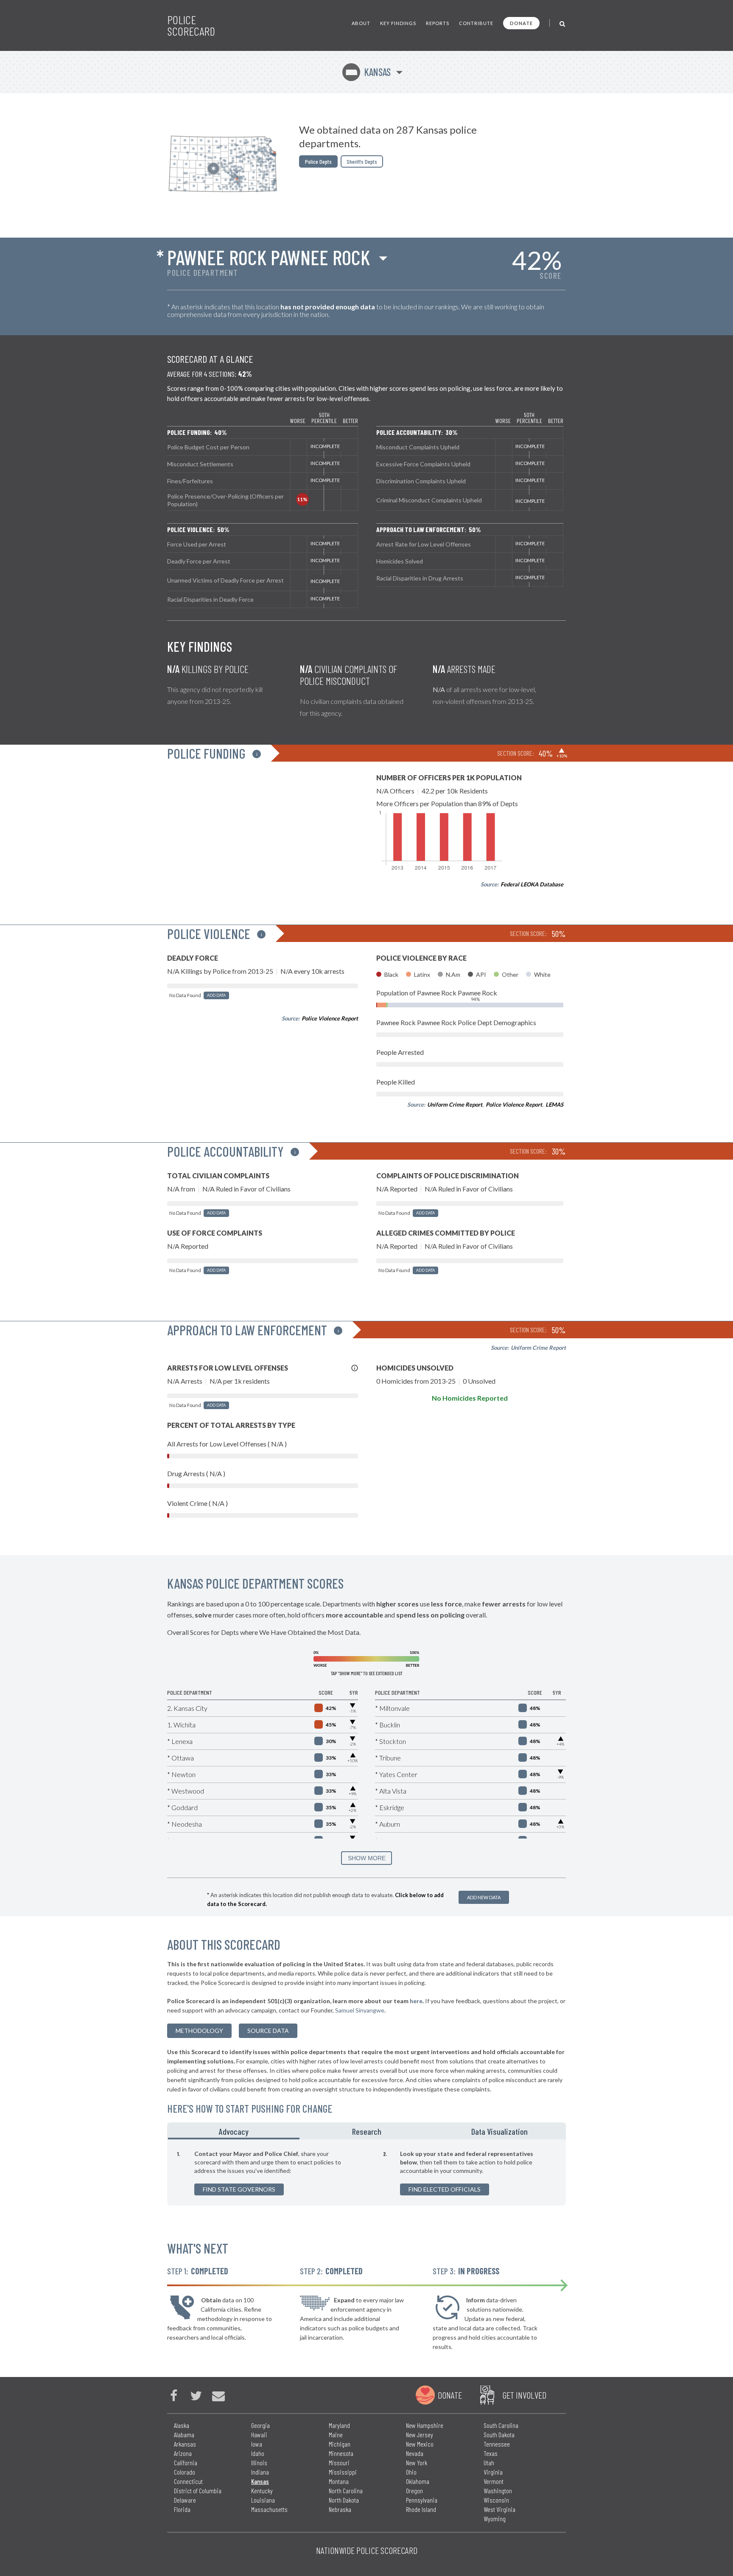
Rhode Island (421, 2509)
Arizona (183, 2453)
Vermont (494, 2481)
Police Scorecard (191, 25)
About (361, 23)
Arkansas (185, 2444)
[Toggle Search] (563, 23)
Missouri (339, 2462)
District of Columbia (198, 2491)
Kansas (368, 72)
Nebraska (340, 2509)
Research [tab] (367, 2131)
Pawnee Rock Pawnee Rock (269, 257)
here (416, 2001)
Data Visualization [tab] (499, 2131)
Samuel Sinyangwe (360, 2010)
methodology (199, 2031)
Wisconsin (496, 2500)
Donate (521, 23)
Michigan (340, 2444)
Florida (182, 2509)
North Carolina (346, 2491)
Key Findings (398, 23)
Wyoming (495, 2519)
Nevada (415, 2453)
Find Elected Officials (445, 2189)
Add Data (216, 995)
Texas (491, 2453)
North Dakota (344, 2500)
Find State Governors (239, 2189)
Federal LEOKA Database (532, 884)
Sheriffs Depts (362, 161)
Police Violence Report (330, 1018)
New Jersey (420, 2434)
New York (417, 2462)
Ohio (411, 2472)
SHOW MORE (367, 1858)
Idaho (258, 2453)
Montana (339, 2481)
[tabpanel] (366, 2172)
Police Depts (318, 161)
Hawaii (259, 2434)
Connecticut (188, 2481)
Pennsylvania (422, 2500)
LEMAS (554, 1104)
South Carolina (501, 2425)
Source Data (268, 2031)
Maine (336, 2434)
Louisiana (263, 2500)
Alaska (182, 2425)
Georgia (260, 2425)
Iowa (257, 2444)
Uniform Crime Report (455, 1104)
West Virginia (499, 2509)
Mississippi (343, 2472)
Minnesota (341, 2453)
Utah (489, 2462)
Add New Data (484, 1897)
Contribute (476, 23)
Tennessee (497, 2444)
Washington (498, 2491)
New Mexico (420, 2444)
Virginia (493, 2472)
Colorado (185, 2472)
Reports (438, 23)
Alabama (184, 2434)
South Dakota (499, 2434)
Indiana (260, 2472)
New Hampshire (425, 2425)
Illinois (259, 2462)
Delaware (185, 2500)
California (186, 2462)
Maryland (339, 2425)
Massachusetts (269, 2509)
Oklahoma (418, 2481)
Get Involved (524, 2395)
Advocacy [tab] (234, 2131)
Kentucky (262, 2491)
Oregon (414, 2491)
